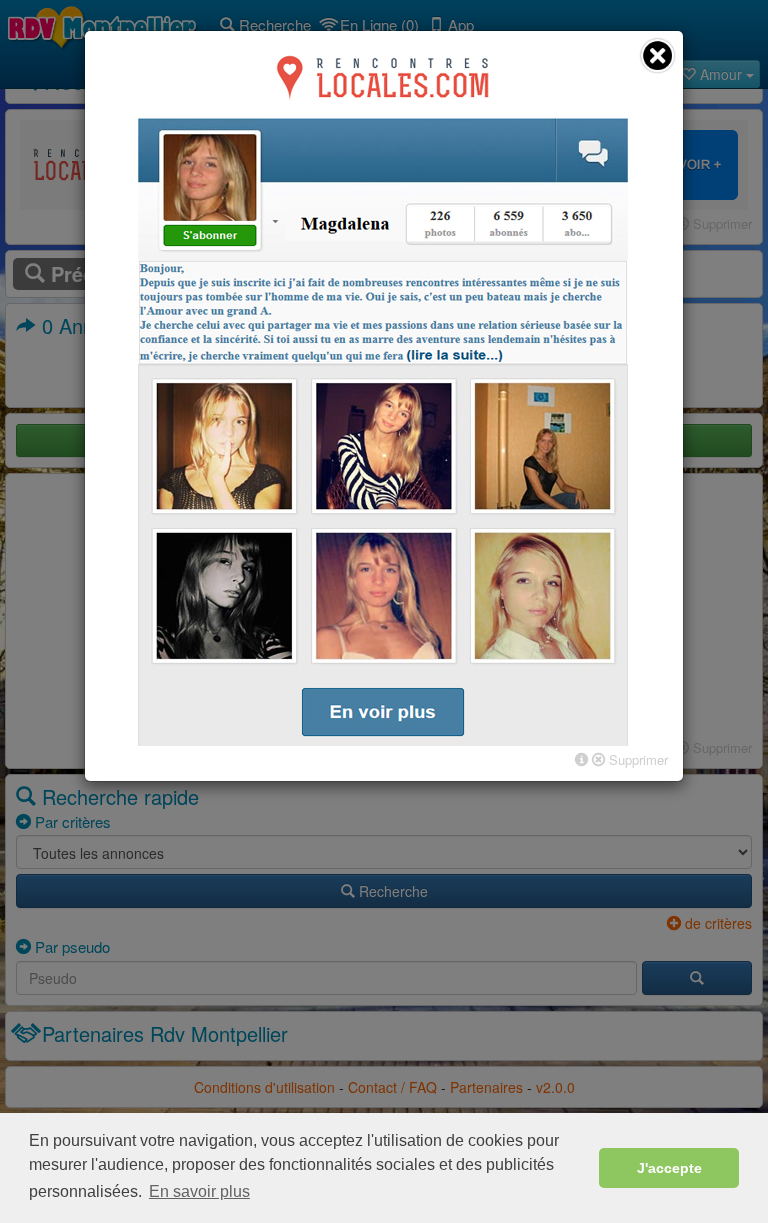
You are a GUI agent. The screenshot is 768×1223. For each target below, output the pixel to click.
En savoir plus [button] (199, 1191)
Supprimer (636, 759)
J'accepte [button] (669, 1168)
